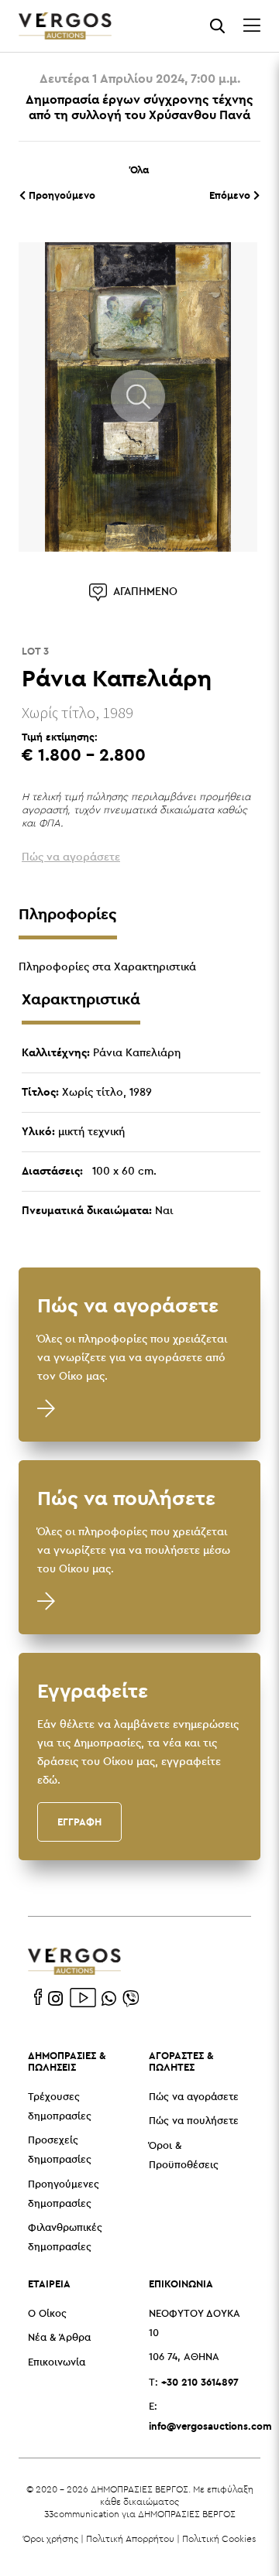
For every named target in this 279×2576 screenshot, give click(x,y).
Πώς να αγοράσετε (194, 2097)
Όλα (139, 169)
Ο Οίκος (47, 2314)
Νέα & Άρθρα (59, 2338)
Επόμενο (231, 195)
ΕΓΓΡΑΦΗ (79, 1822)
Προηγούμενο (60, 195)
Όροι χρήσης (51, 2538)
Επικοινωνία (57, 2363)
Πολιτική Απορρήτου (130, 2538)
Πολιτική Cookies (219, 2538)
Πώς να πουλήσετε (194, 2121)
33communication (82, 2514)
